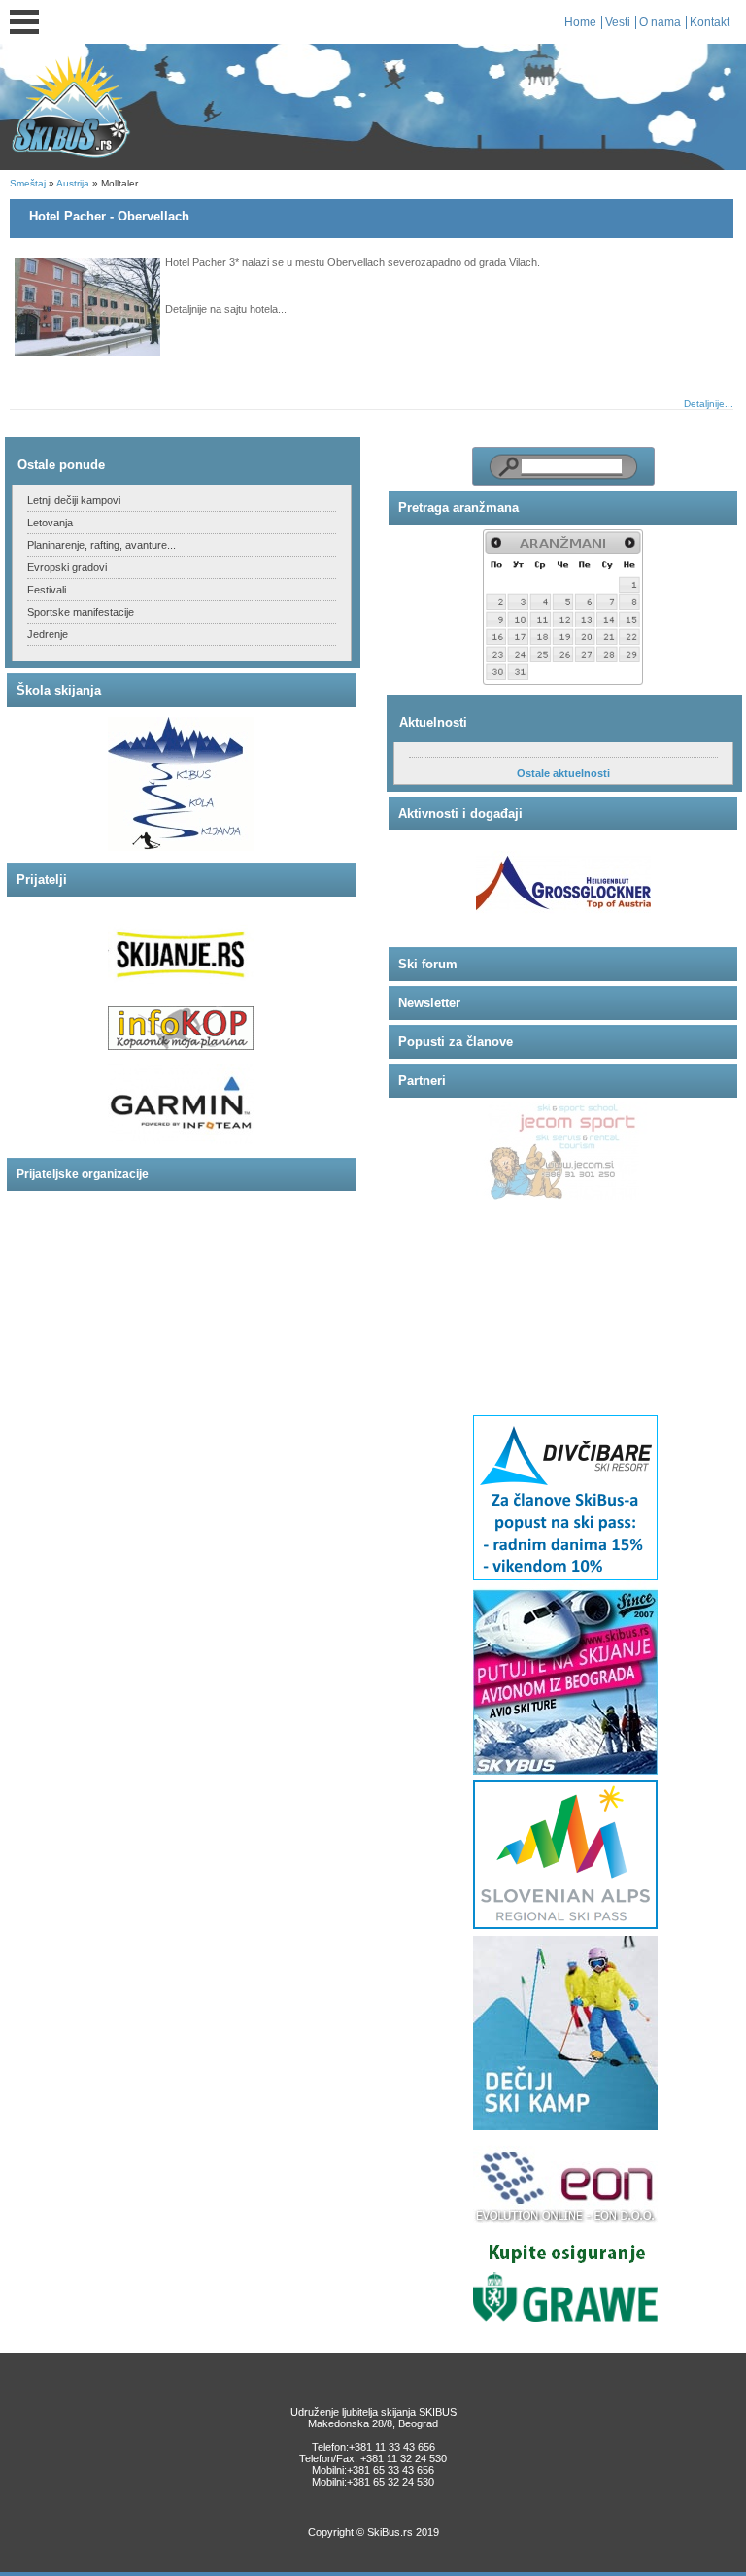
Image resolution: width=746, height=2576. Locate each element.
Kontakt (710, 22)
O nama (660, 22)
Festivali (47, 590)
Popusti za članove (456, 1042)
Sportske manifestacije (81, 612)
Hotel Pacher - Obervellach (109, 216)
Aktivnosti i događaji (460, 813)
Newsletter (429, 1003)
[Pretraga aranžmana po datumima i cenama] (563, 607)
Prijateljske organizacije (83, 1174)
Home (580, 22)
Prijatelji (42, 880)
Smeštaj (28, 183)
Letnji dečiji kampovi (74, 500)
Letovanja (50, 523)
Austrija (73, 183)
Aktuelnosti (433, 722)
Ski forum (428, 964)
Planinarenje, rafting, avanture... (102, 545)
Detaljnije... (709, 404)
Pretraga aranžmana (458, 508)
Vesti (618, 22)
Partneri (422, 1081)
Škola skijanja (59, 690)
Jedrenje (48, 634)
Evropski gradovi (67, 567)
